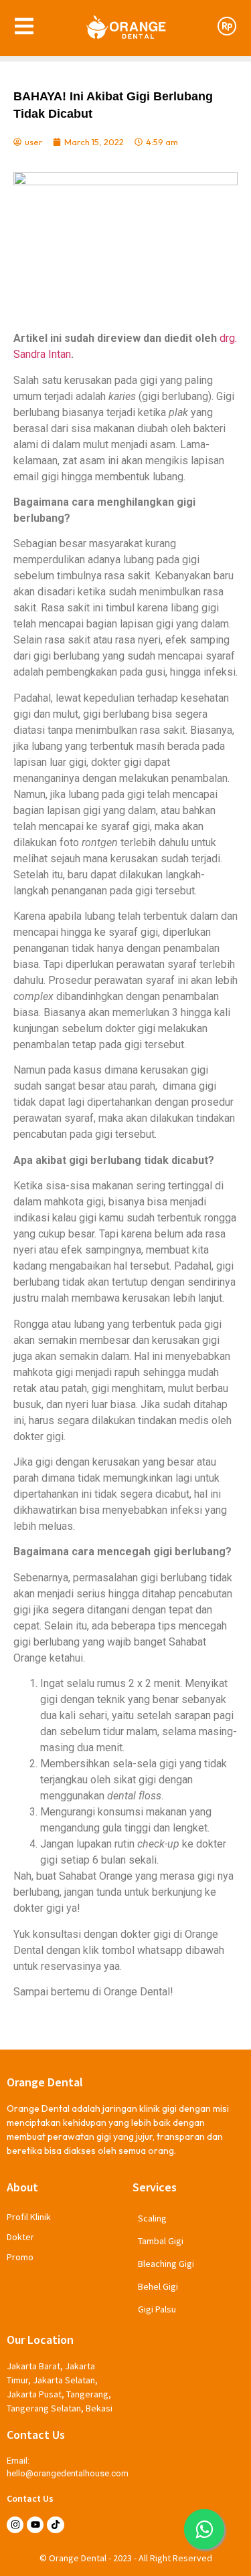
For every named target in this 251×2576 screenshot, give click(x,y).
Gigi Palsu (157, 2309)
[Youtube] (35, 2525)
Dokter (20, 2237)
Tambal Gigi (161, 2241)
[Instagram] (15, 2525)
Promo (20, 2257)
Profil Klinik (29, 2217)
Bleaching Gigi (166, 2264)
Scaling (152, 2218)
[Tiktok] (55, 2525)
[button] (204, 2529)
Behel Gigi (158, 2286)
